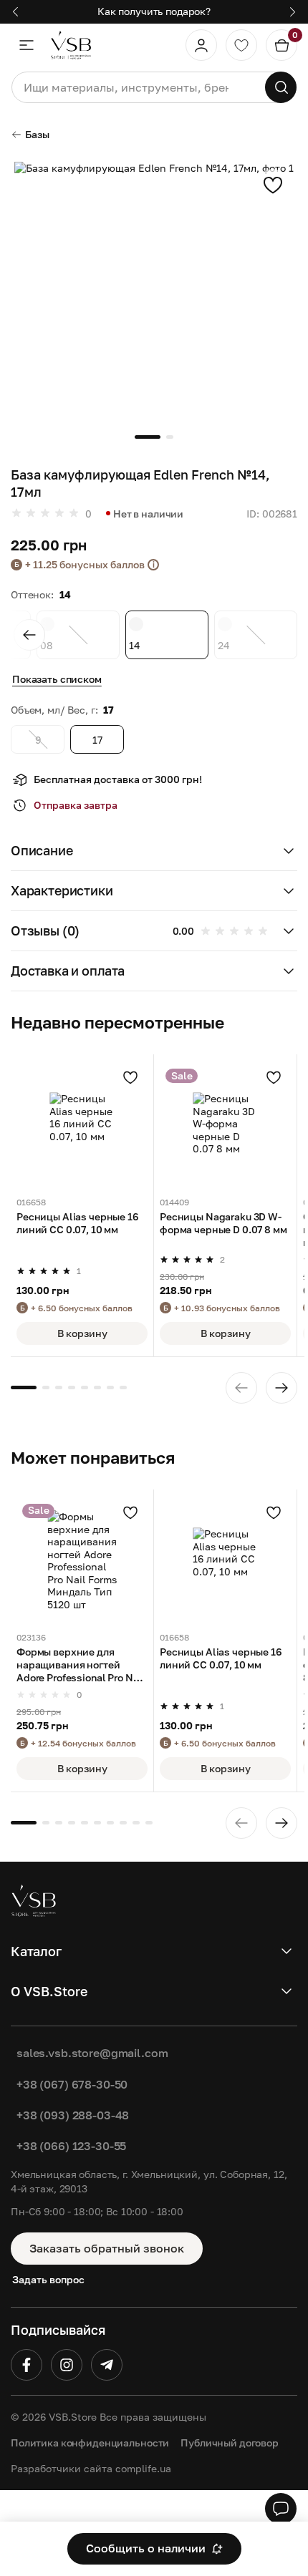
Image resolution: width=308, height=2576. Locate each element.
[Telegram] (107, 2365)
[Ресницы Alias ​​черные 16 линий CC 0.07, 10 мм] (82, 1126)
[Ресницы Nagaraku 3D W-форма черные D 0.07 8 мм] (225, 1126)
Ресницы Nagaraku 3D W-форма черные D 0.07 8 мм (223, 1223)
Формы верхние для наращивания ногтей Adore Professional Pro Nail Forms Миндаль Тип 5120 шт (81, 1666)
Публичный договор (230, 2443)
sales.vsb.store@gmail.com (92, 2053)
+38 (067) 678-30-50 (72, 2084)
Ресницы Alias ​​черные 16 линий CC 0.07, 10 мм (78, 1223)
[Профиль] (201, 45)
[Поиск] (281, 87)
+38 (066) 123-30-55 (71, 2146)
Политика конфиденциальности (90, 2443)
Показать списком (57, 679)
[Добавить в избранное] (273, 185)
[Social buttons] (281, 2509)
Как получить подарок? (154, 11)
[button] (154, 851)
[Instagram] (67, 2365)
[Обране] (241, 45)
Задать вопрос (48, 2279)
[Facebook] (27, 2365)
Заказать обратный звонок (107, 2248)
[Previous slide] (29, 635)
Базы (37, 134)
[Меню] (27, 45)
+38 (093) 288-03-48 (73, 2115)
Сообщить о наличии (146, 2548)
